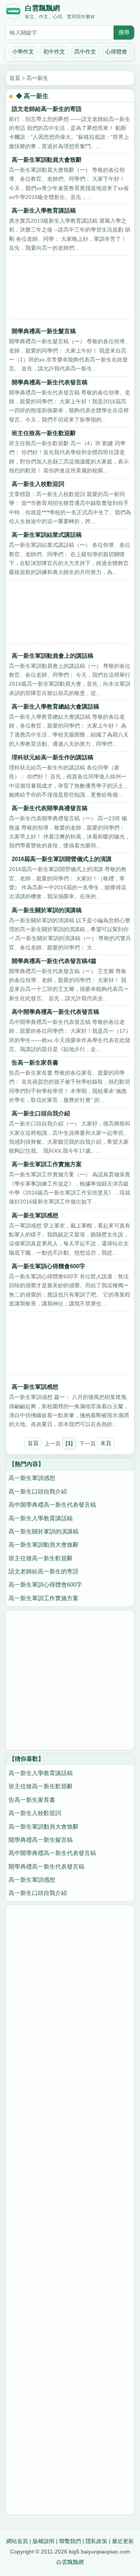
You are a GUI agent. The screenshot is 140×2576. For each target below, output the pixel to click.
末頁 (106, 1443)
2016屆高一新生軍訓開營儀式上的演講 (62, 859)
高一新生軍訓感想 (35, 1215)
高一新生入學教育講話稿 (44, 210)
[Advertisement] (70, 289)
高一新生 (37, 78)
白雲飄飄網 (42, 8)
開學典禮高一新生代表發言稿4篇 (54, 961)
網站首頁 (17, 2541)
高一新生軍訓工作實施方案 (47, 1164)
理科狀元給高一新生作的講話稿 (52, 757)
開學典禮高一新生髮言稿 (44, 331)
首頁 (15, 78)
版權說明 (44, 2541)
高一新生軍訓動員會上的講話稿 (52, 656)
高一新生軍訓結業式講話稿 (47, 535)
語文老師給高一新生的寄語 (47, 109)
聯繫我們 (70, 2541)
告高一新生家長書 (35, 1062)
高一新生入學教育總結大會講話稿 (55, 706)
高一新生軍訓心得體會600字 (48, 1266)
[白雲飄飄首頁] (13, 13)
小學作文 (23, 52)
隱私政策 (96, 2541)
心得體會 (116, 52)
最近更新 (123, 2541)
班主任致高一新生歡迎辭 (44, 433)
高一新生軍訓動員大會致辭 (47, 160)
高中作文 (85, 52)
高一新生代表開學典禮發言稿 (50, 808)
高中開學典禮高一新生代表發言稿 (55, 1012)
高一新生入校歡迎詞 (38, 484)
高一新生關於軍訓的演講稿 (47, 910)
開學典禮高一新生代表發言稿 (50, 382)
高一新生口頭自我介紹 (41, 1113)
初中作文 (54, 52)
